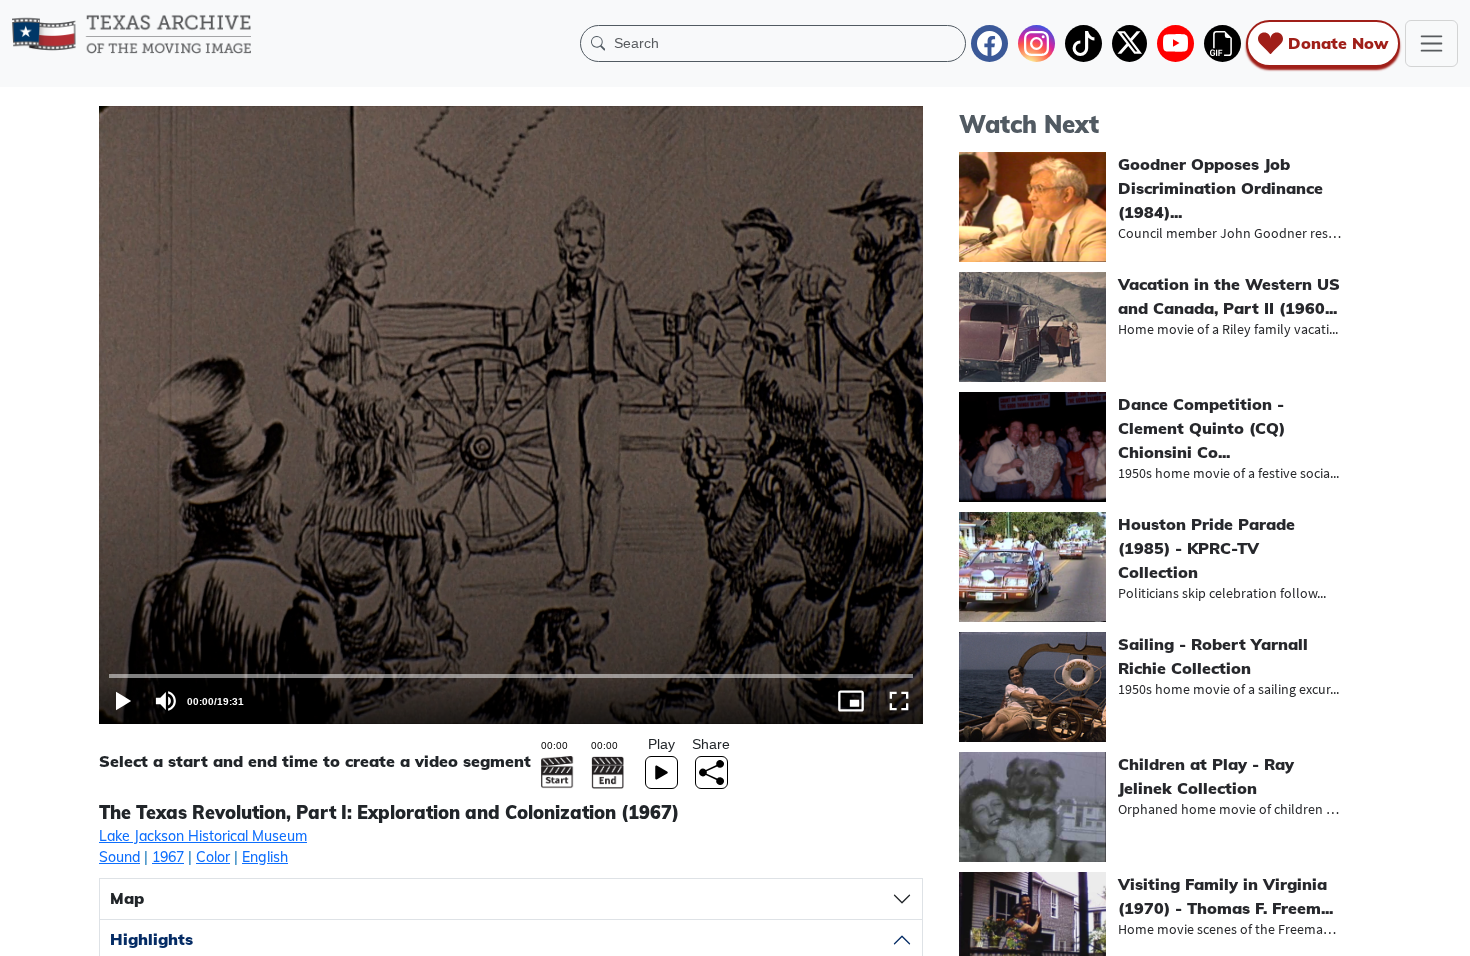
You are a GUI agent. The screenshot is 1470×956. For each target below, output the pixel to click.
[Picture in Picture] (851, 701)
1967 (168, 857)
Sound (119, 857)
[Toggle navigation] (1431, 43)
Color (213, 857)
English (265, 857)
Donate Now (1338, 43)
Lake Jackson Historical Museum (203, 836)
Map (127, 898)
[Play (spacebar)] (123, 701)
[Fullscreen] (899, 701)
